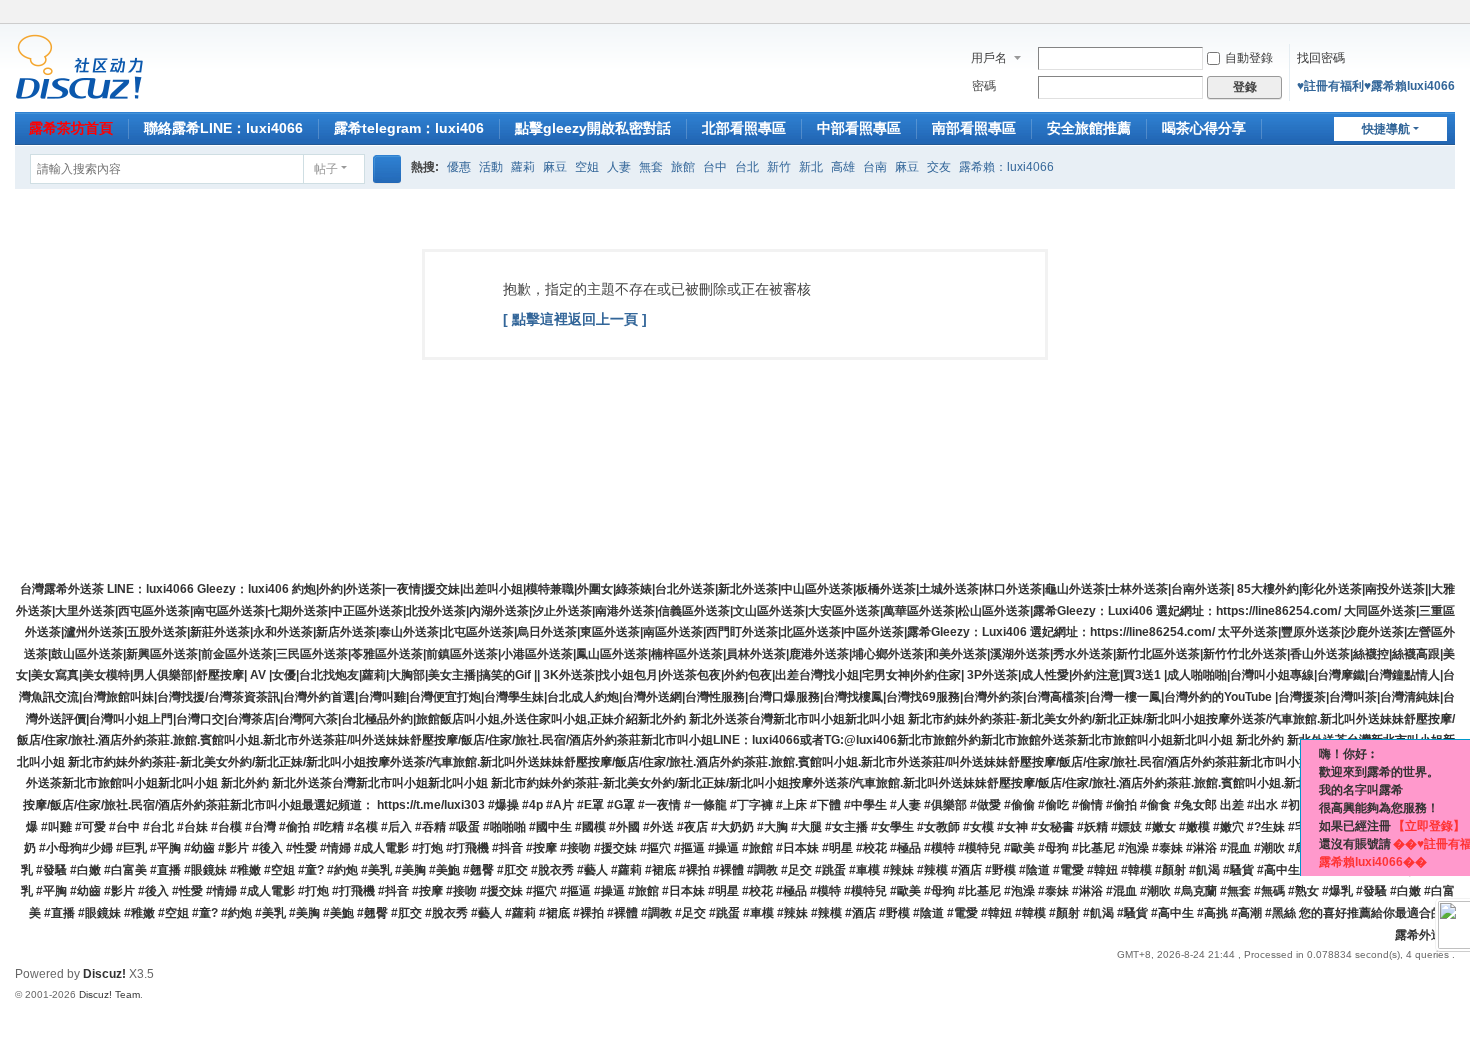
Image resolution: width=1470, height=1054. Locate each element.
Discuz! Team (109, 994)
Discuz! (104, 974)
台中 (715, 167)
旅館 (683, 167)
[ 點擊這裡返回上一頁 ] (575, 319)
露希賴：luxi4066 (1006, 167)
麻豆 (555, 167)
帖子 (326, 169)
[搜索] (387, 169)
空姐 (587, 167)
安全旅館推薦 (1089, 128)
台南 (875, 167)
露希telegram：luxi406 (409, 128)
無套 (651, 167)
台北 (747, 167)
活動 (491, 167)
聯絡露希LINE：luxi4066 (223, 128)
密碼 (984, 86)
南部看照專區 (974, 128)
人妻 (619, 167)
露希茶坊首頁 (71, 128)
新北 (811, 167)
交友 (939, 167)
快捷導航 (1386, 129)
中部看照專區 (859, 128)
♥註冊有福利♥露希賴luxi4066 (1376, 86)
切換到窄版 (1446, 22)
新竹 (779, 167)
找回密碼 (1321, 58)
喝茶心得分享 (1204, 128)
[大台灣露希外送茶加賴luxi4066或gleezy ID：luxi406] (79, 66)
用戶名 (989, 58)
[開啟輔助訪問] (1427, 14)
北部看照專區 (744, 128)
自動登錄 (1249, 58)
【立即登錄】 (1429, 826)
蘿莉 (523, 167)
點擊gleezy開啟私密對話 (593, 128)
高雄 (843, 167)
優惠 (459, 167)
